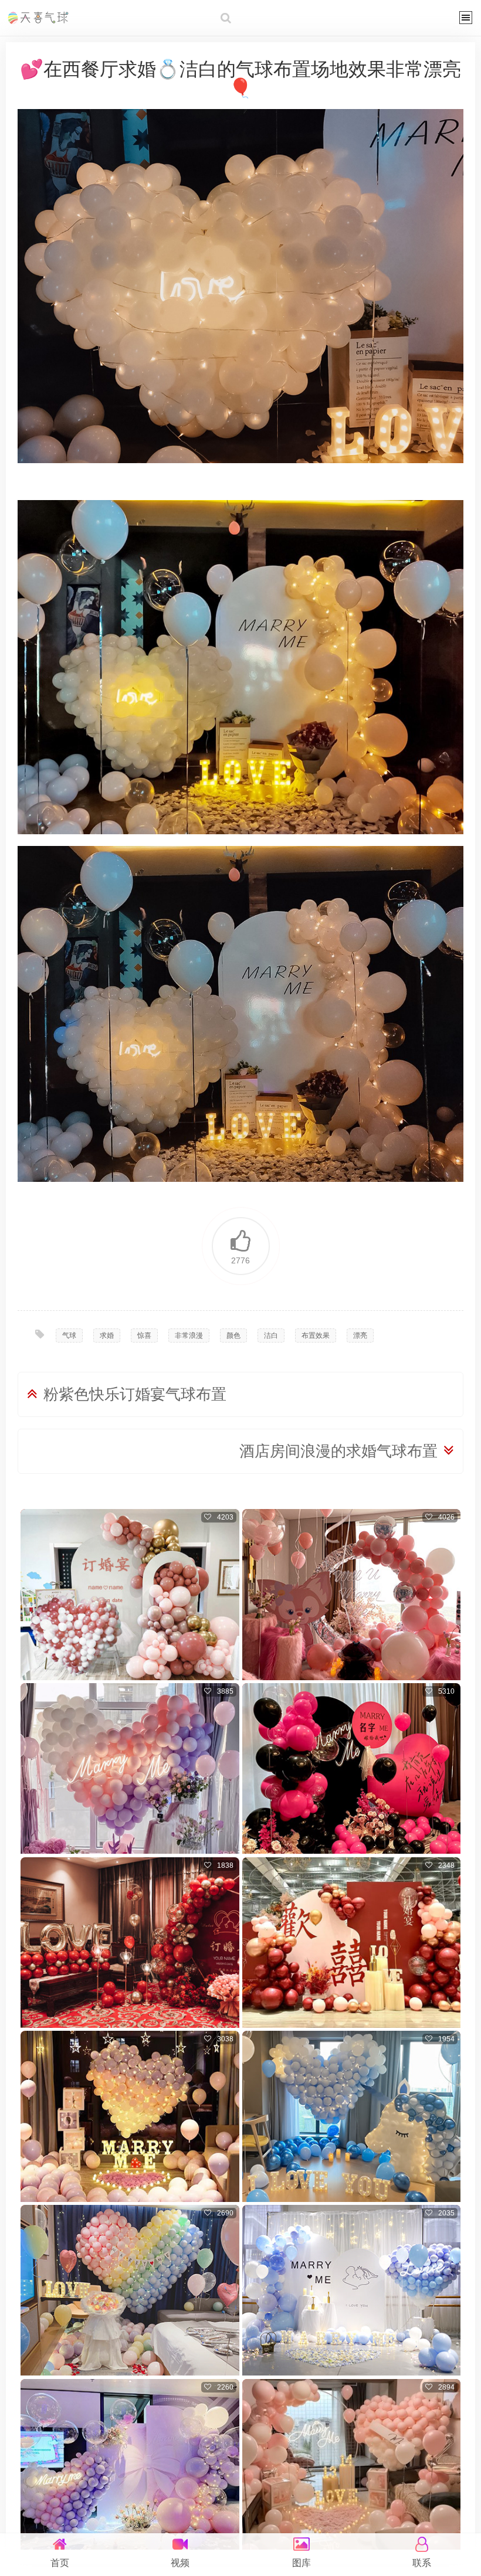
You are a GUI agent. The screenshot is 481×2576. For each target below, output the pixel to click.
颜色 (233, 1335)
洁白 (271, 1335)
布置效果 (316, 1335)
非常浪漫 (189, 1335)
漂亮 (360, 1335)
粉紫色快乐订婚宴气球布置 (135, 1394)
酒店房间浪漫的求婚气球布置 (338, 1451)
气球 (69, 1335)
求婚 (107, 1335)
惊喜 (144, 1335)
